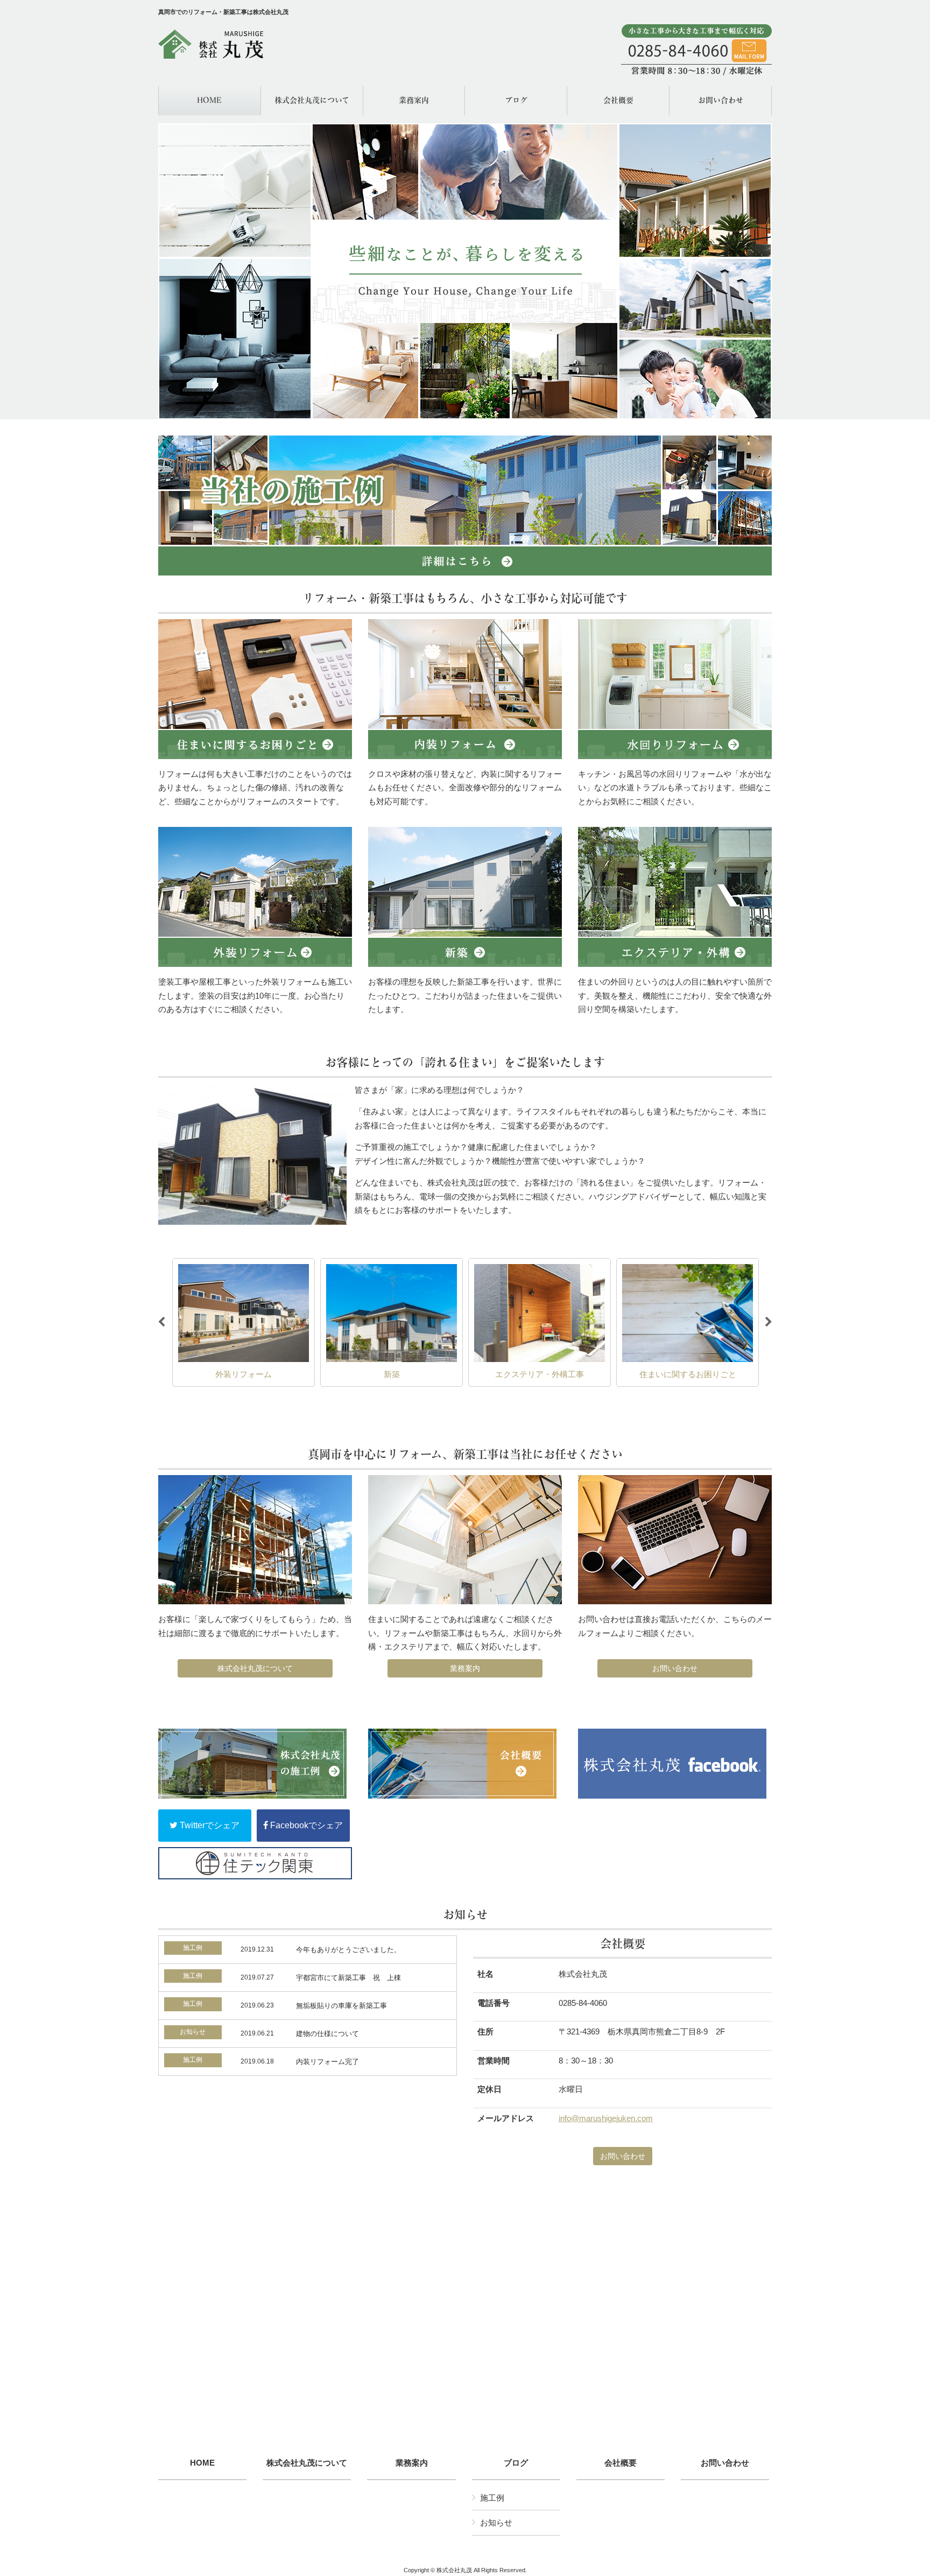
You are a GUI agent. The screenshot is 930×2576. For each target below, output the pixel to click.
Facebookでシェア (305, 1825)
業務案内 (465, 1668)
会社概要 (621, 2463)
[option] (244, 1323)
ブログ (516, 2463)
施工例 (492, 2498)
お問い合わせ (675, 1668)
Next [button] (769, 1322)
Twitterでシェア (209, 1825)
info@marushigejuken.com (606, 2118)
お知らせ (496, 2522)
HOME (202, 2463)
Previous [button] (161, 1322)
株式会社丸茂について (255, 1668)
